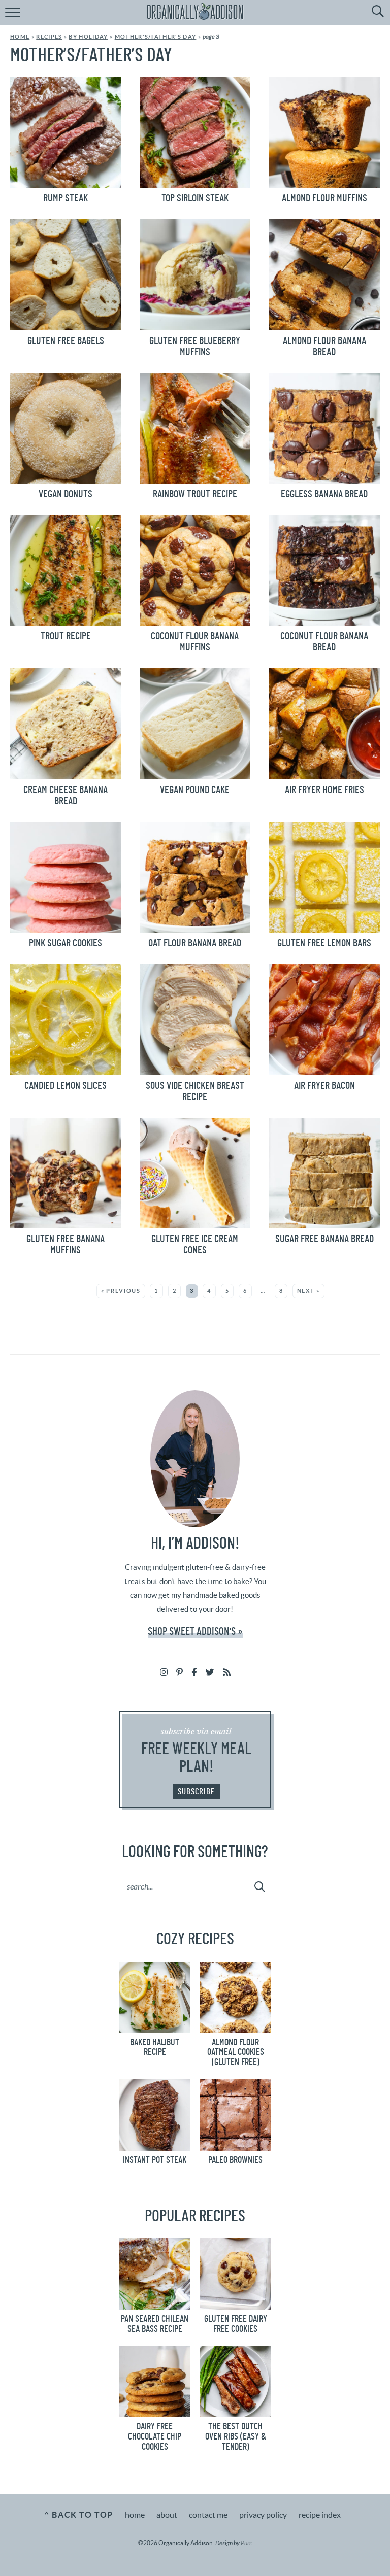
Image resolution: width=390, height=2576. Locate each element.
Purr (246, 2543)
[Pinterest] (180, 1672)
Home (20, 37)
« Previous (121, 1291)
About (167, 2515)
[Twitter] (210, 1672)
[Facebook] (194, 1672)
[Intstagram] (164, 1672)
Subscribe (196, 1791)
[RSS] (227, 1672)
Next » (308, 1291)
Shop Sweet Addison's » (195, 1632)
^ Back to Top (78, 2515)
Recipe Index (320, 2515)
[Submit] (261, 1886)
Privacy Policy (263, 2515)
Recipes (49, 37)
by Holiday (88, 37)
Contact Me (208, 2515)
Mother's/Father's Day (156, 37)
